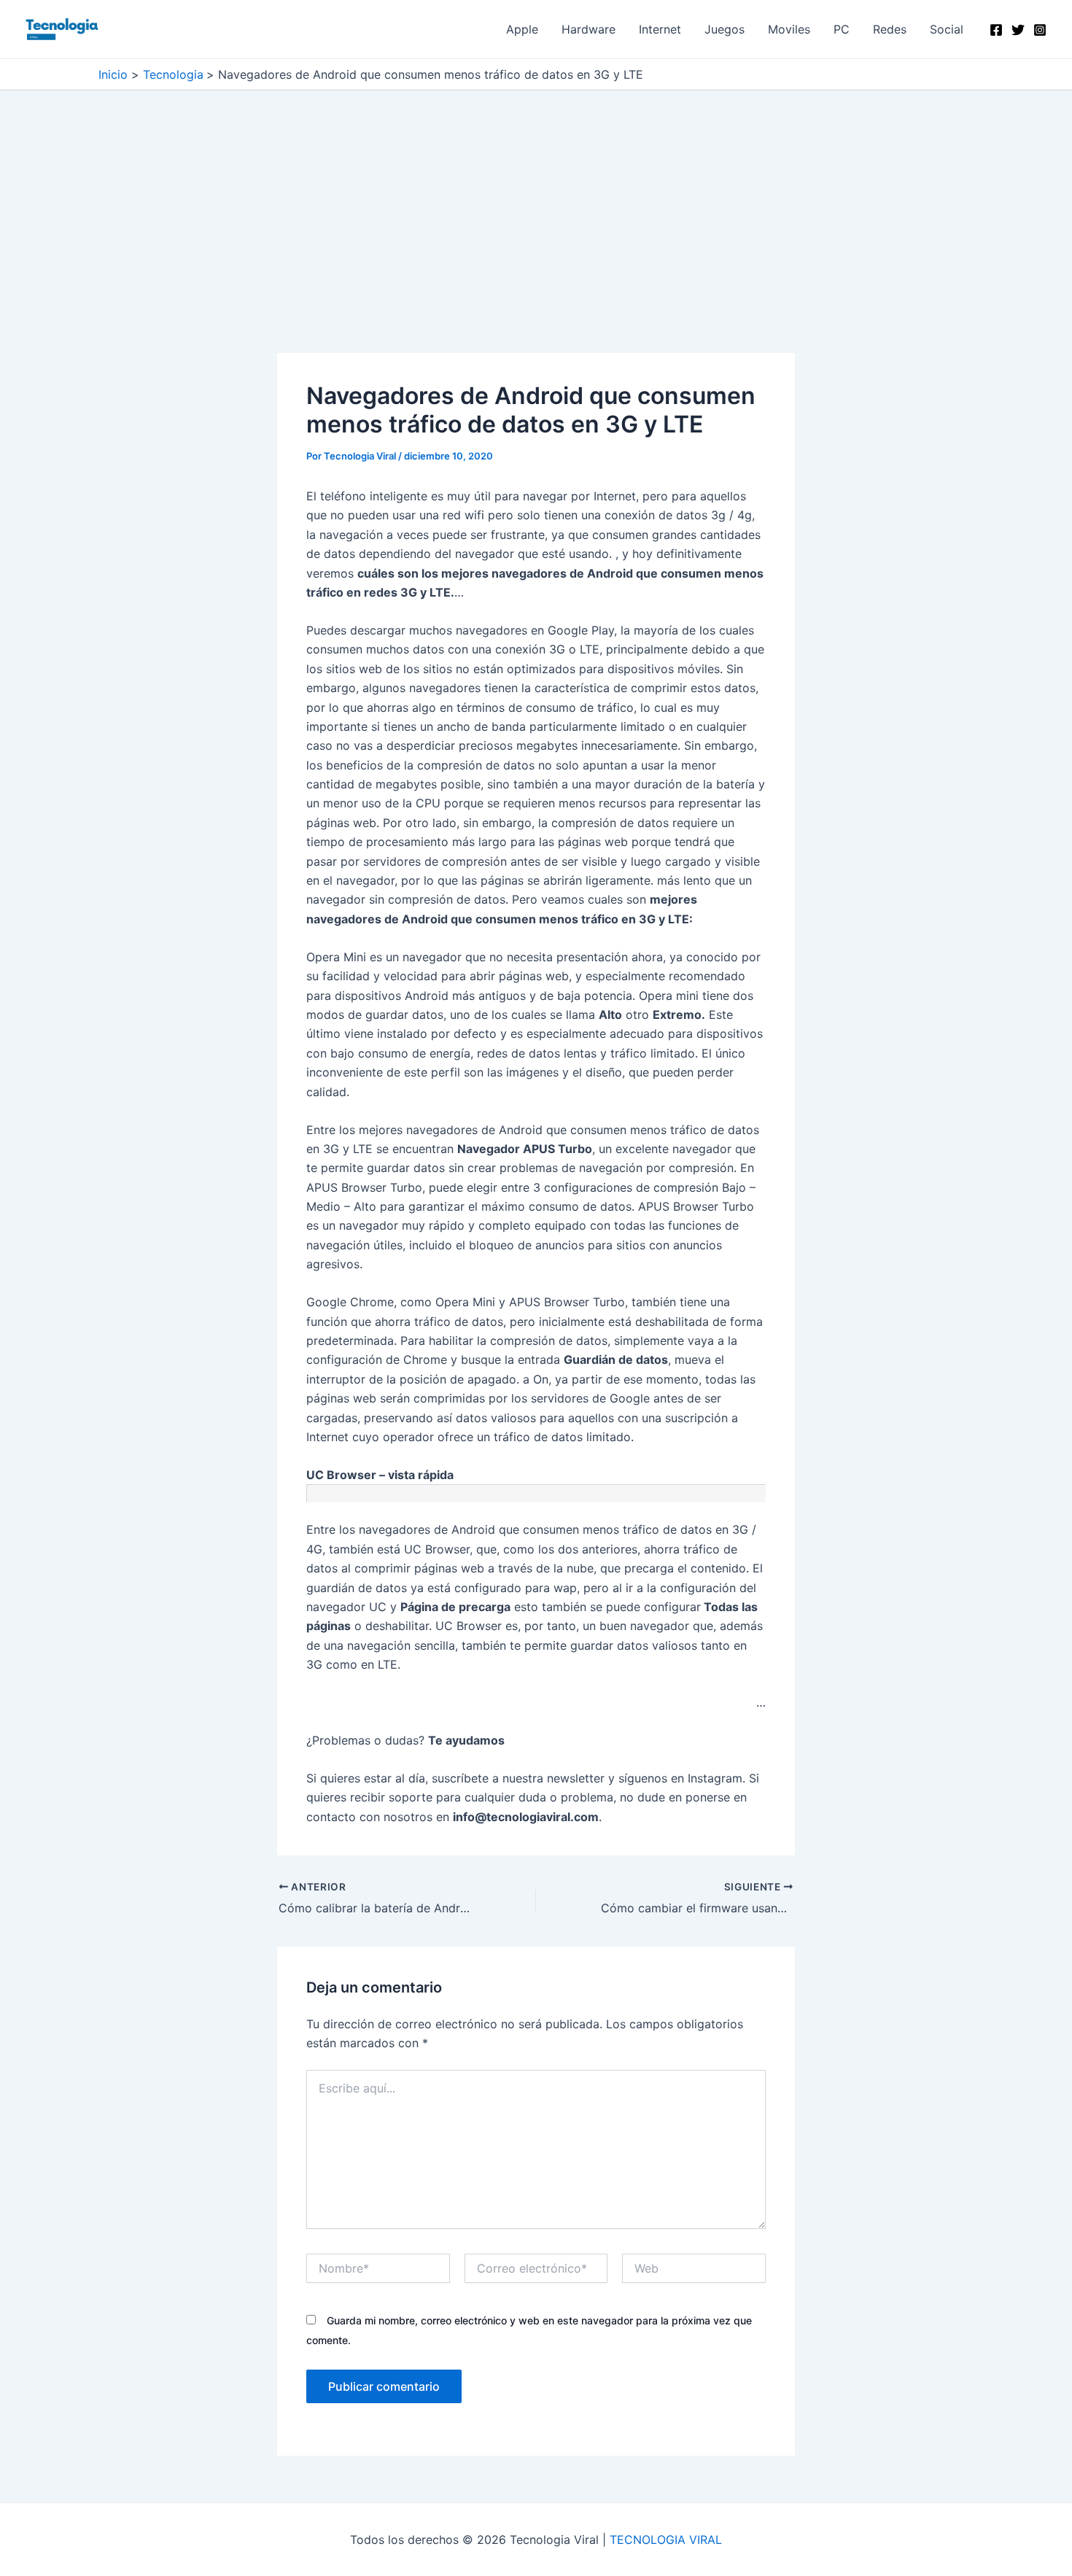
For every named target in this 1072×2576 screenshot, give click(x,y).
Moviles (789, 29)
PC (842, 29)
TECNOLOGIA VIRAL (666, 2540)
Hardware (589, 29)
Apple (522, 29)
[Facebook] (996, 30)
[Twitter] (1018, 30)
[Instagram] (1040, 30)
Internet (660, 29)
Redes (890, 29)
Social (947, 29)
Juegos (725, 29)
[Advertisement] (536, 245)
